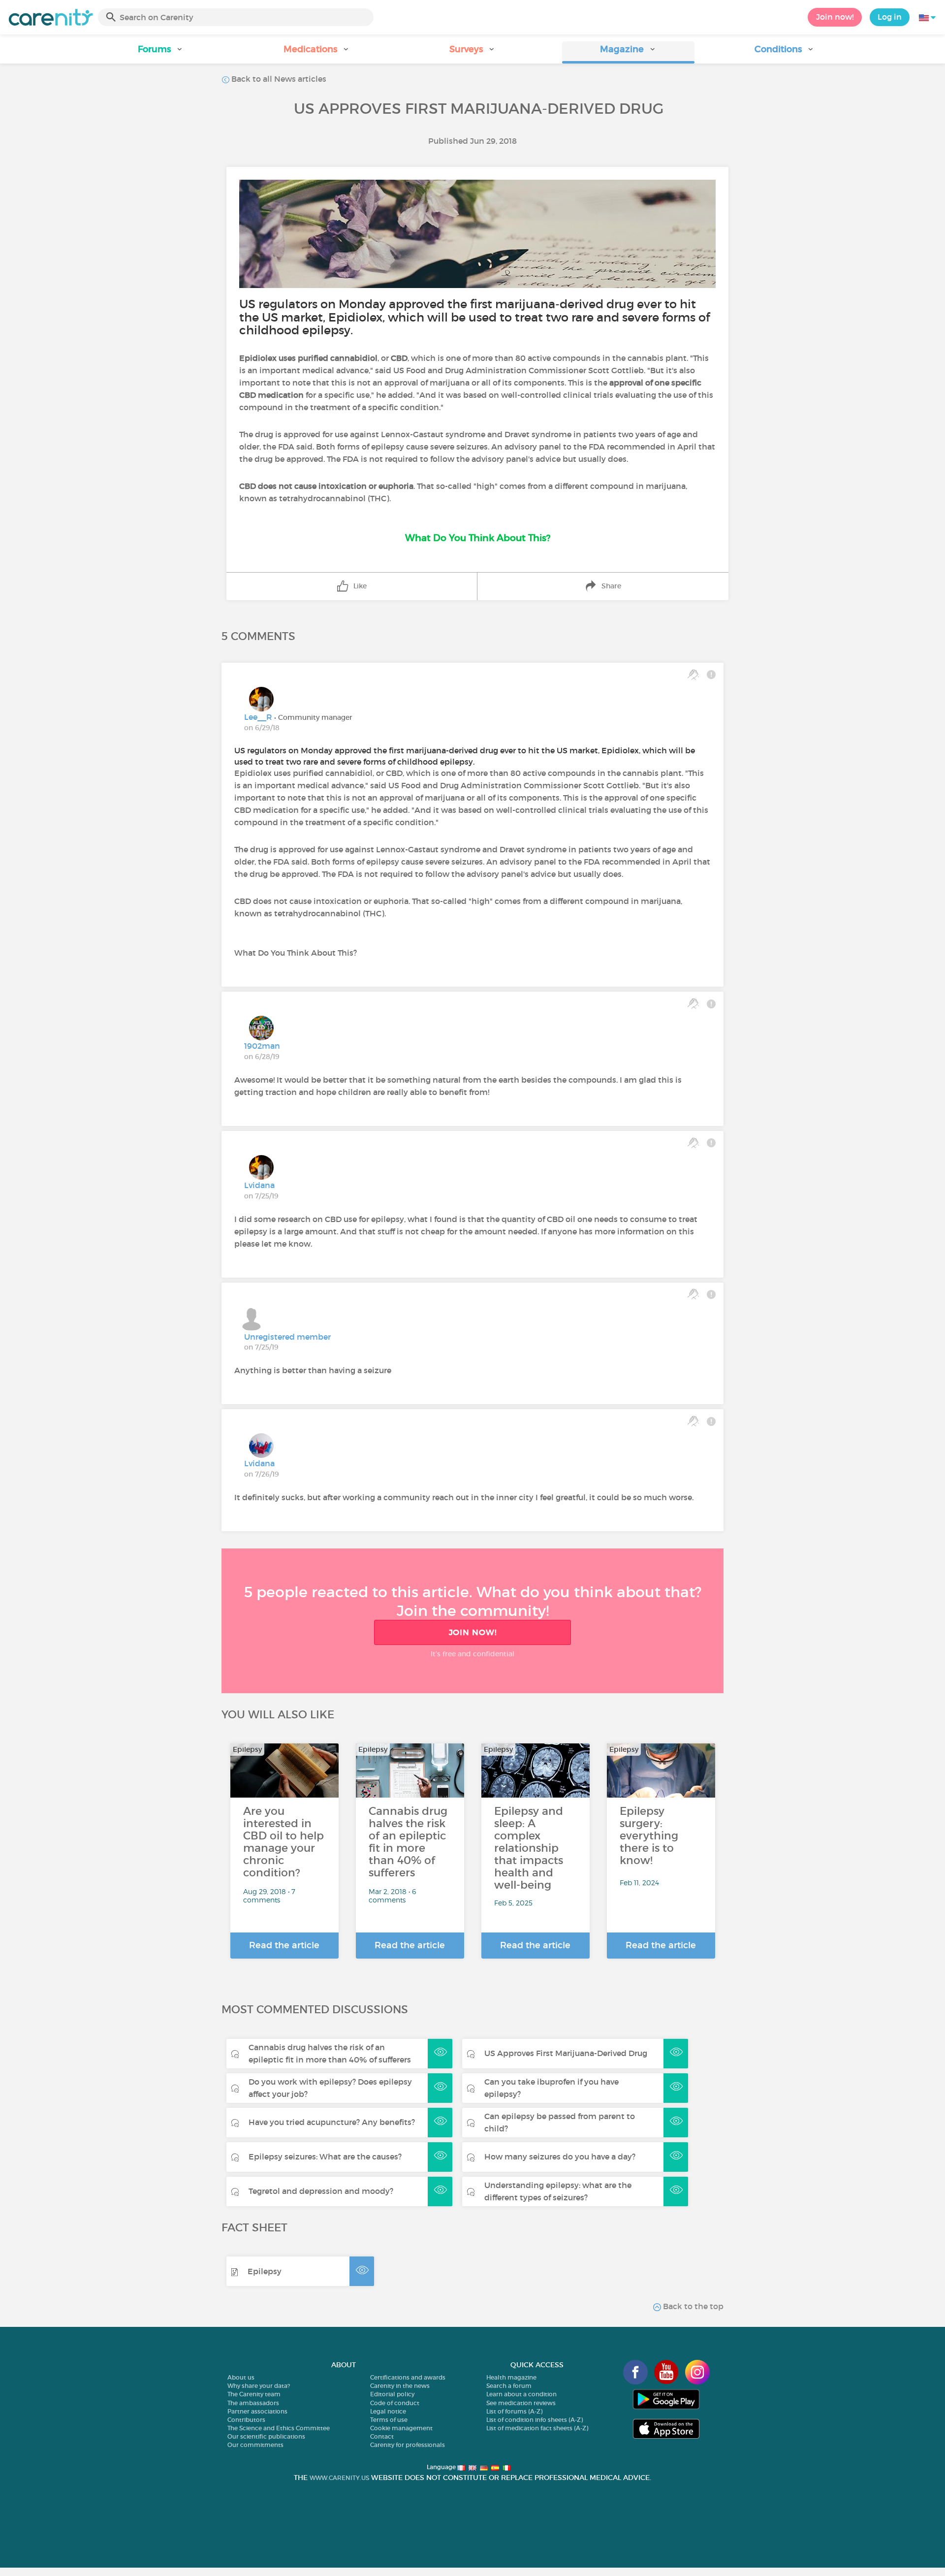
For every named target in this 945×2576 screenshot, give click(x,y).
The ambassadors (253, 2403)
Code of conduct (395, 2403)
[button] (161, 52)
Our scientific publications (266, 2436)
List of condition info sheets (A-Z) (535, 2420)
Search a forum (509, 2386)
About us (241, 2377)
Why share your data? (259, 2386)
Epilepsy (265, 2271)
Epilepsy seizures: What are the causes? (325, 2157)
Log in (890, 17)
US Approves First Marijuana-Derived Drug (566, 2053)
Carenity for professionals (408, 2445)
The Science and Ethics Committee (279, 2428)
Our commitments (255, 2445)
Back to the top (692, 2306)
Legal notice (388, 2411)
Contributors (246, 2420)
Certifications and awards (408, 2377)
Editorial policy (392, 2394)
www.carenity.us (339, 2478)
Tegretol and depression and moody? (321, 2191)
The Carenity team (254, 2394)
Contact (382, 2436)
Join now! (835, 17)
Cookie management (401, 2428)
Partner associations (257, 2411)
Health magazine (511, 2377)
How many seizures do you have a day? (560, 2157)
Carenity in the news (400, 2386)
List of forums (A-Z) (514, 2411)
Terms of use (389, 2420)
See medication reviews (521, 2403)
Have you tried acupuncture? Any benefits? (332, 2122)
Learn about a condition (521, 2394)
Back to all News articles (278, 79)
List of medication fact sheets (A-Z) (537, 2428)
